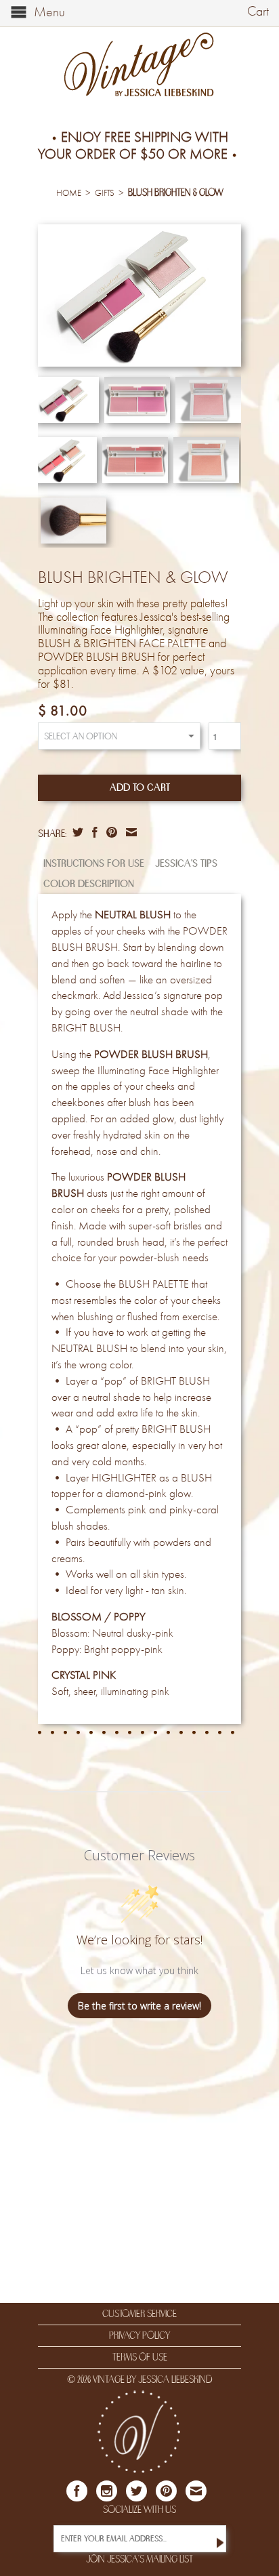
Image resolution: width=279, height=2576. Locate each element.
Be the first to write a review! (139, 2006)
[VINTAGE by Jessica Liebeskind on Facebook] (77, 2491)
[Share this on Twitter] (76, 832)
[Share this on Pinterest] (110, 832)
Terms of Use (140, 2357)
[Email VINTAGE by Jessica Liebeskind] (196, 2491)
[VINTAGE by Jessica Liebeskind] (139, 65)
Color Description (89, 884)
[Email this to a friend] (130, 832)
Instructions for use (94, 863)
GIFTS (105, 193)
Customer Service (139, 2314)
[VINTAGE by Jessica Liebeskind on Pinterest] (166, 2491)
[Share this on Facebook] (93, 832)
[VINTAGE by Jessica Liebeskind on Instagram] (107, 2491)
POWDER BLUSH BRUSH (151, 1055)
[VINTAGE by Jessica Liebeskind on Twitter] (136, 2491)
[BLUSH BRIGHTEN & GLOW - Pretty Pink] (139, 295)
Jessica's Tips (186, 863)
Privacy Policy (139, 2335)
